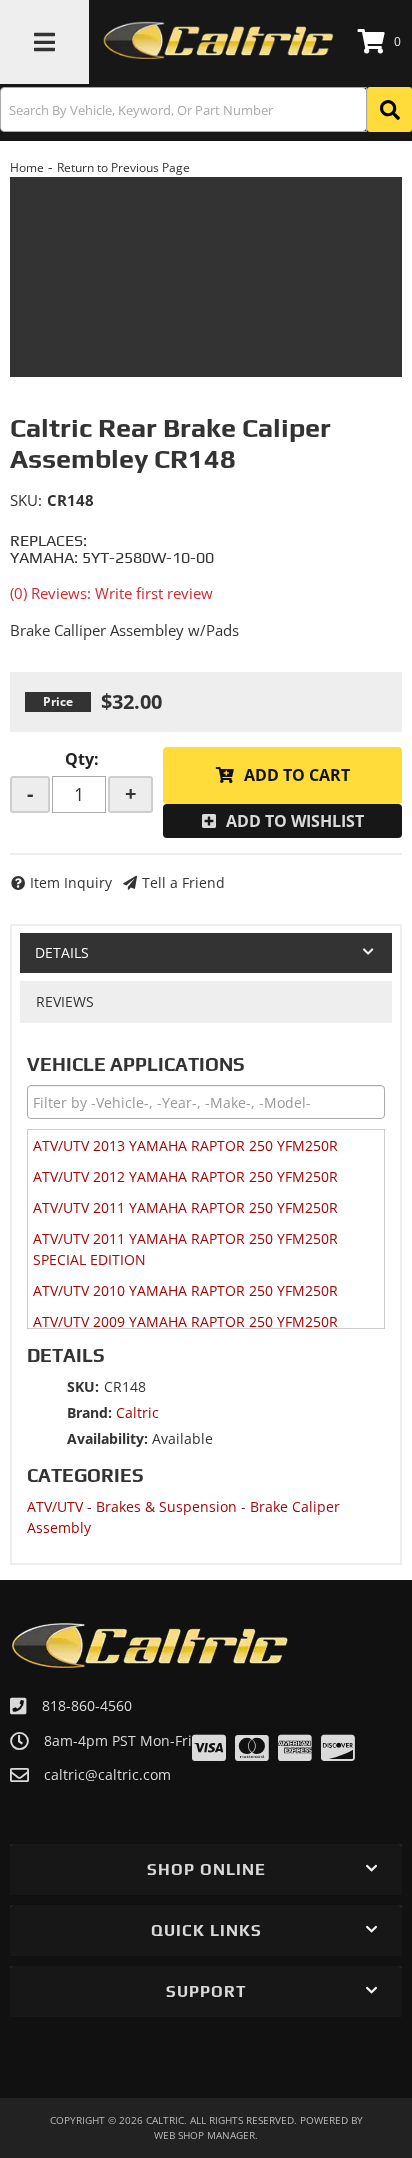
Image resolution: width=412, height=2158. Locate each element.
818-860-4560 (87, 1705)
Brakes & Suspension (166, 1506)
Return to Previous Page (123, 167)
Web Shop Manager (204, 2135)
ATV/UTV (55, 1506)
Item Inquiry (71, 882)
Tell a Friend (183, 882)
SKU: (26, 500)
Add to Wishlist (295, 821)
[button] (206, 109)
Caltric (137, 1412)
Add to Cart (297, 775)
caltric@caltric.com (107, 1775)
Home (27, 167)
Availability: (107, 1438)
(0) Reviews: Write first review (111, 593)
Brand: (89, 1412)
